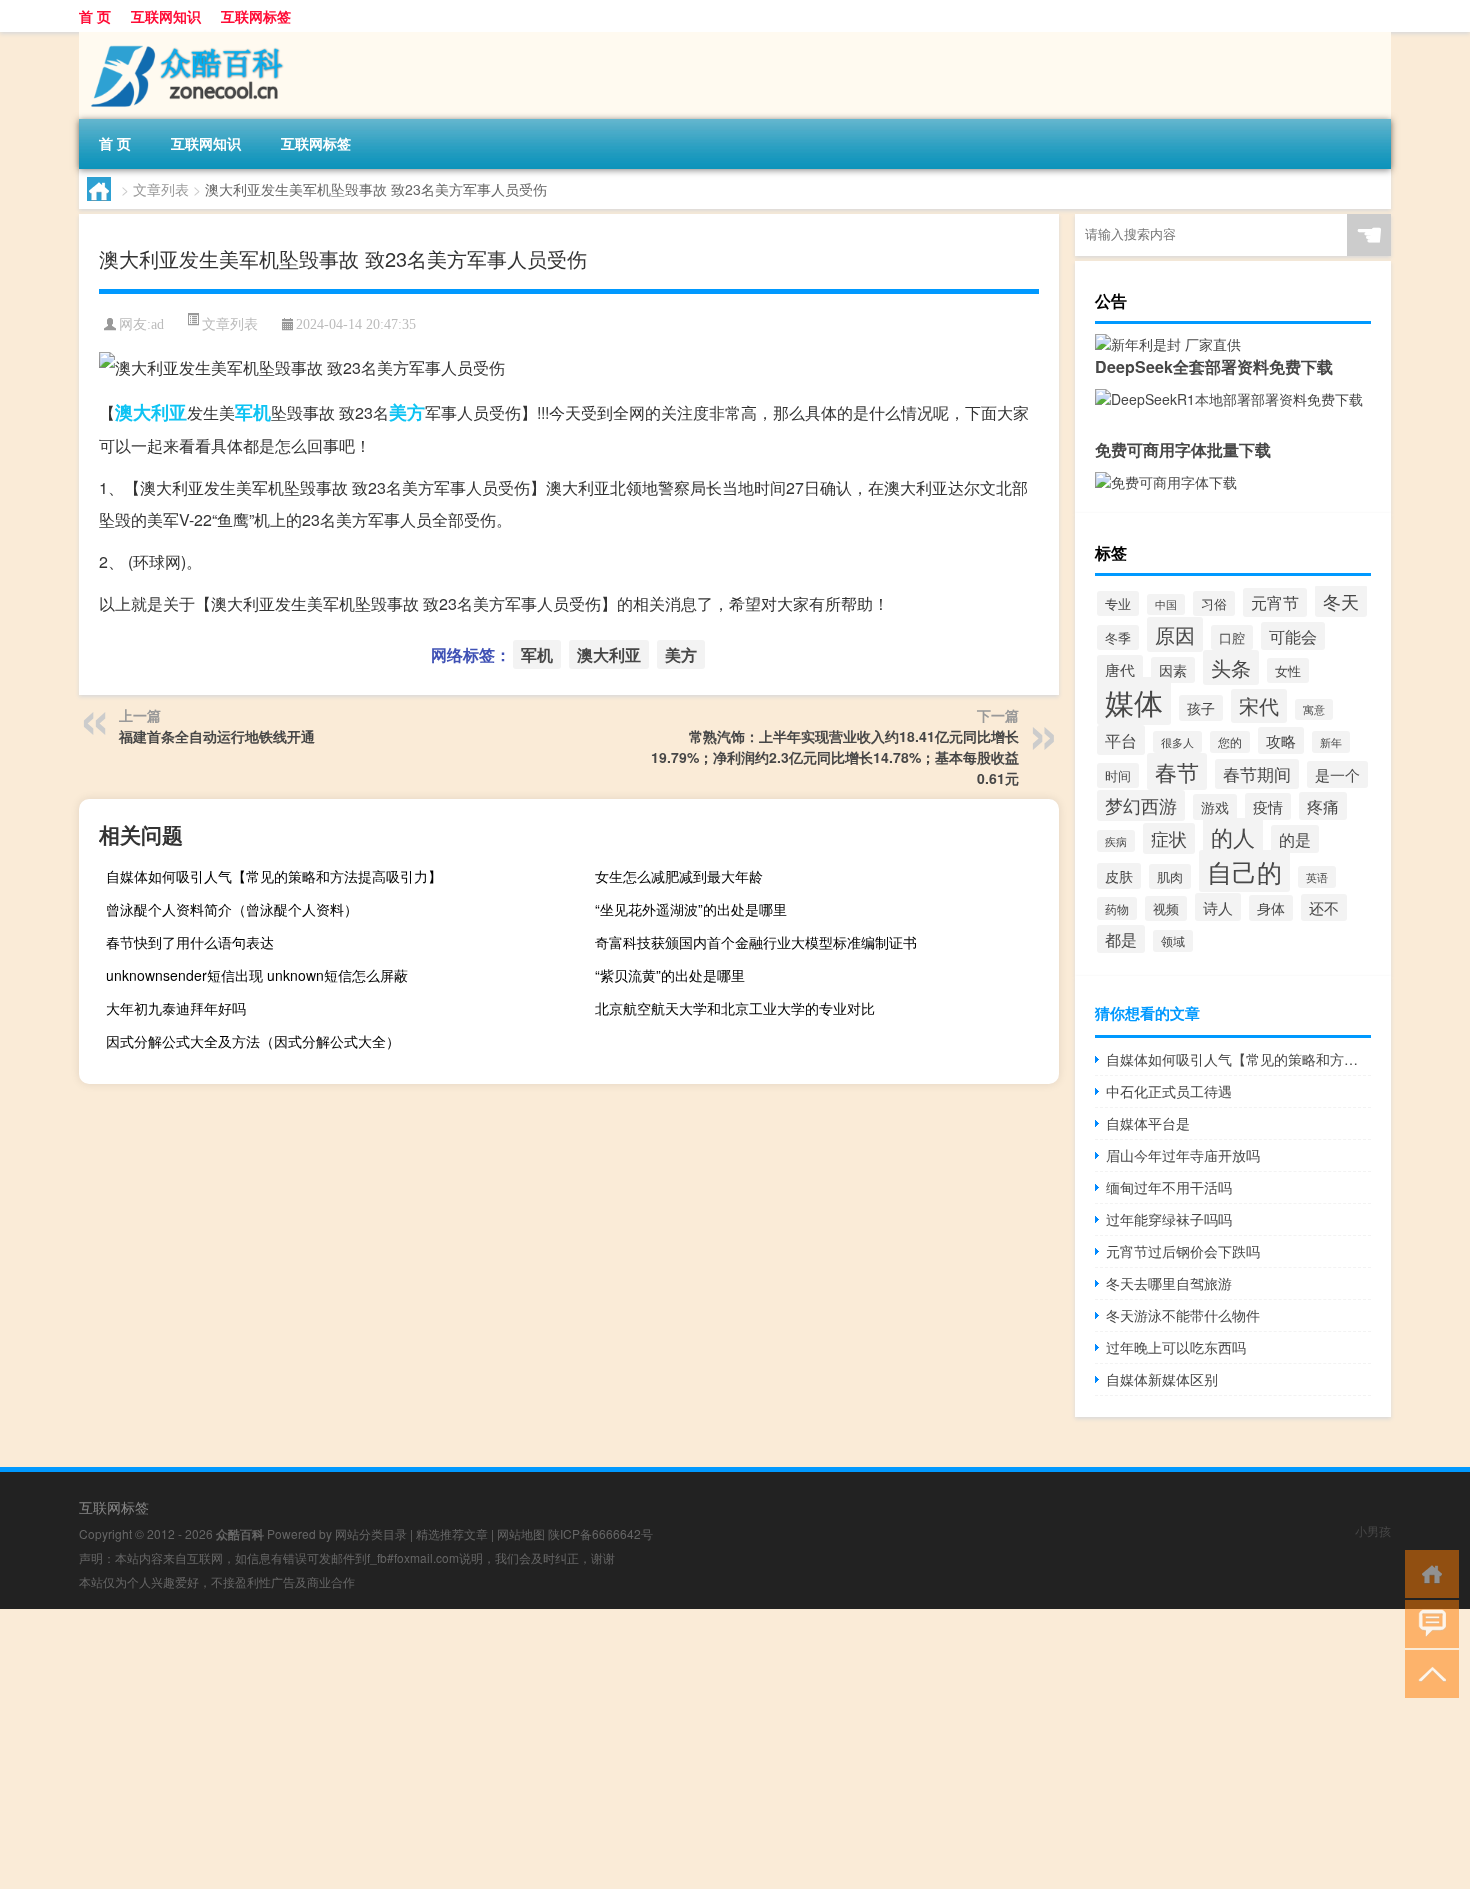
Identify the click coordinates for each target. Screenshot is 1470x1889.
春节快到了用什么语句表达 (190, 942)
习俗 (1214, 603)
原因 (1175, 634)
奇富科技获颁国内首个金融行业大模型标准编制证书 (756, 942)
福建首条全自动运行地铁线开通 (217, 736)
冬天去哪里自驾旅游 (1169, 1283)
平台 (1121, 740)
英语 (1317, 877)
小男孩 (1373, 1530)
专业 (1118, 603)
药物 (1117, 908)
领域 (1173, 941)
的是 (1295, 839)
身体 (1271, 908)
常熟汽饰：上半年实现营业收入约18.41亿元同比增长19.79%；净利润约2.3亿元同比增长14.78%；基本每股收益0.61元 (835, 757)
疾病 (1116, 841)
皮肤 (1119, 876)
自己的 (1244, 871)
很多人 (1177, 742)
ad (157, 324)
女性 (1288, 670)
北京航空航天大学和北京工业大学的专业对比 (735, 1008)
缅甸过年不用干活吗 (1169, 1187)
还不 (1324, 907)
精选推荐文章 (452, 1533)
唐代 (1120, 669)
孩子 (1201, 708)
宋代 (1259, 706)
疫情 (1268, 806)
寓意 (1314, 709)
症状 (1169, 838)
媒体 (1134, 701)
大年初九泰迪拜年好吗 (176, 1008)
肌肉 (1170, 876)
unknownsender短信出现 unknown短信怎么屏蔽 (257, 975)
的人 (1233, 836)
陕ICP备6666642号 (600, 1533)
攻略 (1281, 740)
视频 (1166, 908)
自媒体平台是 (1148, 1123)
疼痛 (1323, 806)
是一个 (1337, 774)
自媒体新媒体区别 (1162, 1379)
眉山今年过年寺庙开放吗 (1183, 1155)
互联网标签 (256, 16)
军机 (253, 412)
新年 (1331, 742)
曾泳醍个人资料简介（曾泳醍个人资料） (232, 909)
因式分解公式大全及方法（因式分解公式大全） (253, 1041)
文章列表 (161, 189)
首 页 (95, 16)
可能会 (1293, 636)
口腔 (1232, 637)
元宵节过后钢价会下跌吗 (1183, 1251)
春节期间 (1257, 774)
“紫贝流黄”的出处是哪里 (670, 975)
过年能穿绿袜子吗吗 (1169, 1219)
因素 (1173, 670)
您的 (1230, 742)
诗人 (1218, 907)
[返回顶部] (1427, 1672)
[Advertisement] (600, 1749)
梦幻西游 (1141, 805)
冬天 (1341, 601)
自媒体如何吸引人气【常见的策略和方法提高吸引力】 (274, 876)
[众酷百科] (184, 39)
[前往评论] (1427, 1622)
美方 (407, 412)
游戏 (1215, 807)
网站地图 (521, 1533)
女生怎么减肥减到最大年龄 (679, 876)
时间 (1118, 775)
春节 (1177, 771)
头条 (1231, 667)
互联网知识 (166, 16)
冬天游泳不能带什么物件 (1183, 1315)
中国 (1166, 604)
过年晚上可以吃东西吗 (1176, 1347)
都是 (1121, 939)
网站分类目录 (371, 1533)
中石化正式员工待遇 (1169, 1091)
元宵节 (1275, 602)
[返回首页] (1427, 1572)
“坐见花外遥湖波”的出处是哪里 (691, 909)
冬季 (1118, 637)
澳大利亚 (151, 412)
